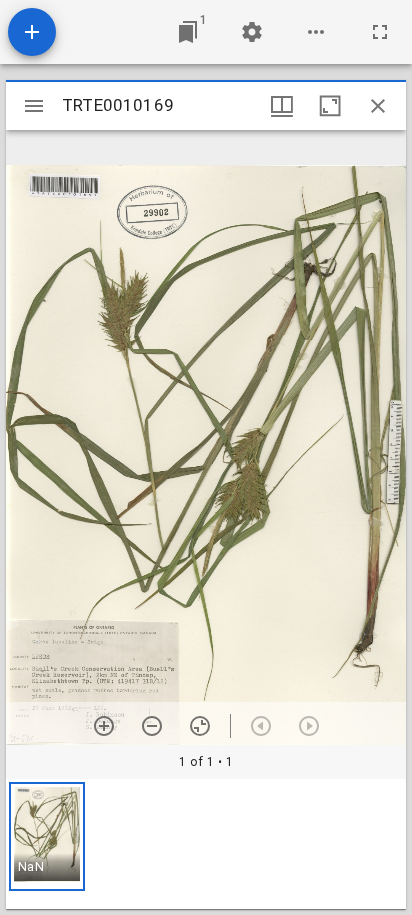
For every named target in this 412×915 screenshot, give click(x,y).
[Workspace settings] (252, 32)
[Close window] (378, 106)
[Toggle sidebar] (34, 106)
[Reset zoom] (200, 726)
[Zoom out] (152, 726)
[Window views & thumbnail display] (282, 106)
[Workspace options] (316, 32)
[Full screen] (380, 32)
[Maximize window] (330, 106)
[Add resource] (32, 32)
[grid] (206, 844)
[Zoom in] (104, 726)
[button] (47, 836)
